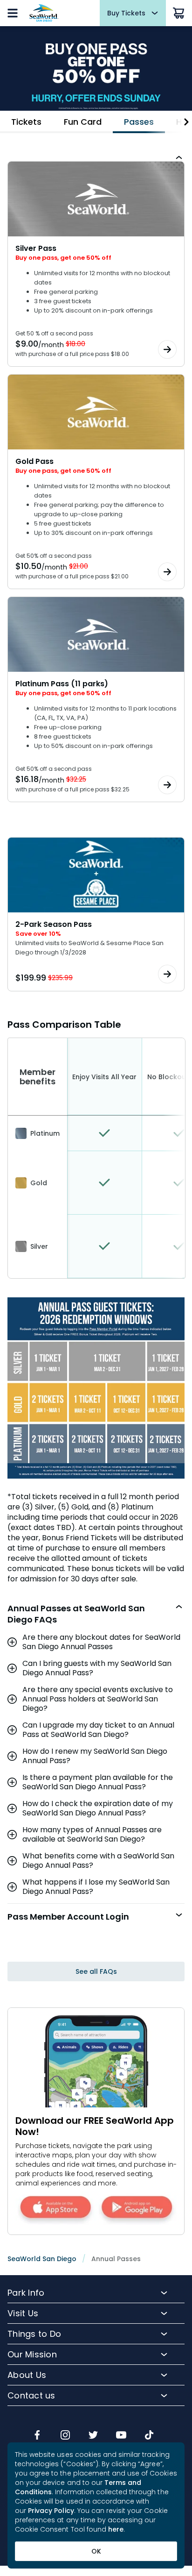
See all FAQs (96, 1971)
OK (96, 2551)
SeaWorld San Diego (42, 2259)
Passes (139, 122)
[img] (37, 2436)
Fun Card (83, 122)
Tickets (26, 122)
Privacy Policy (51, 2511)
